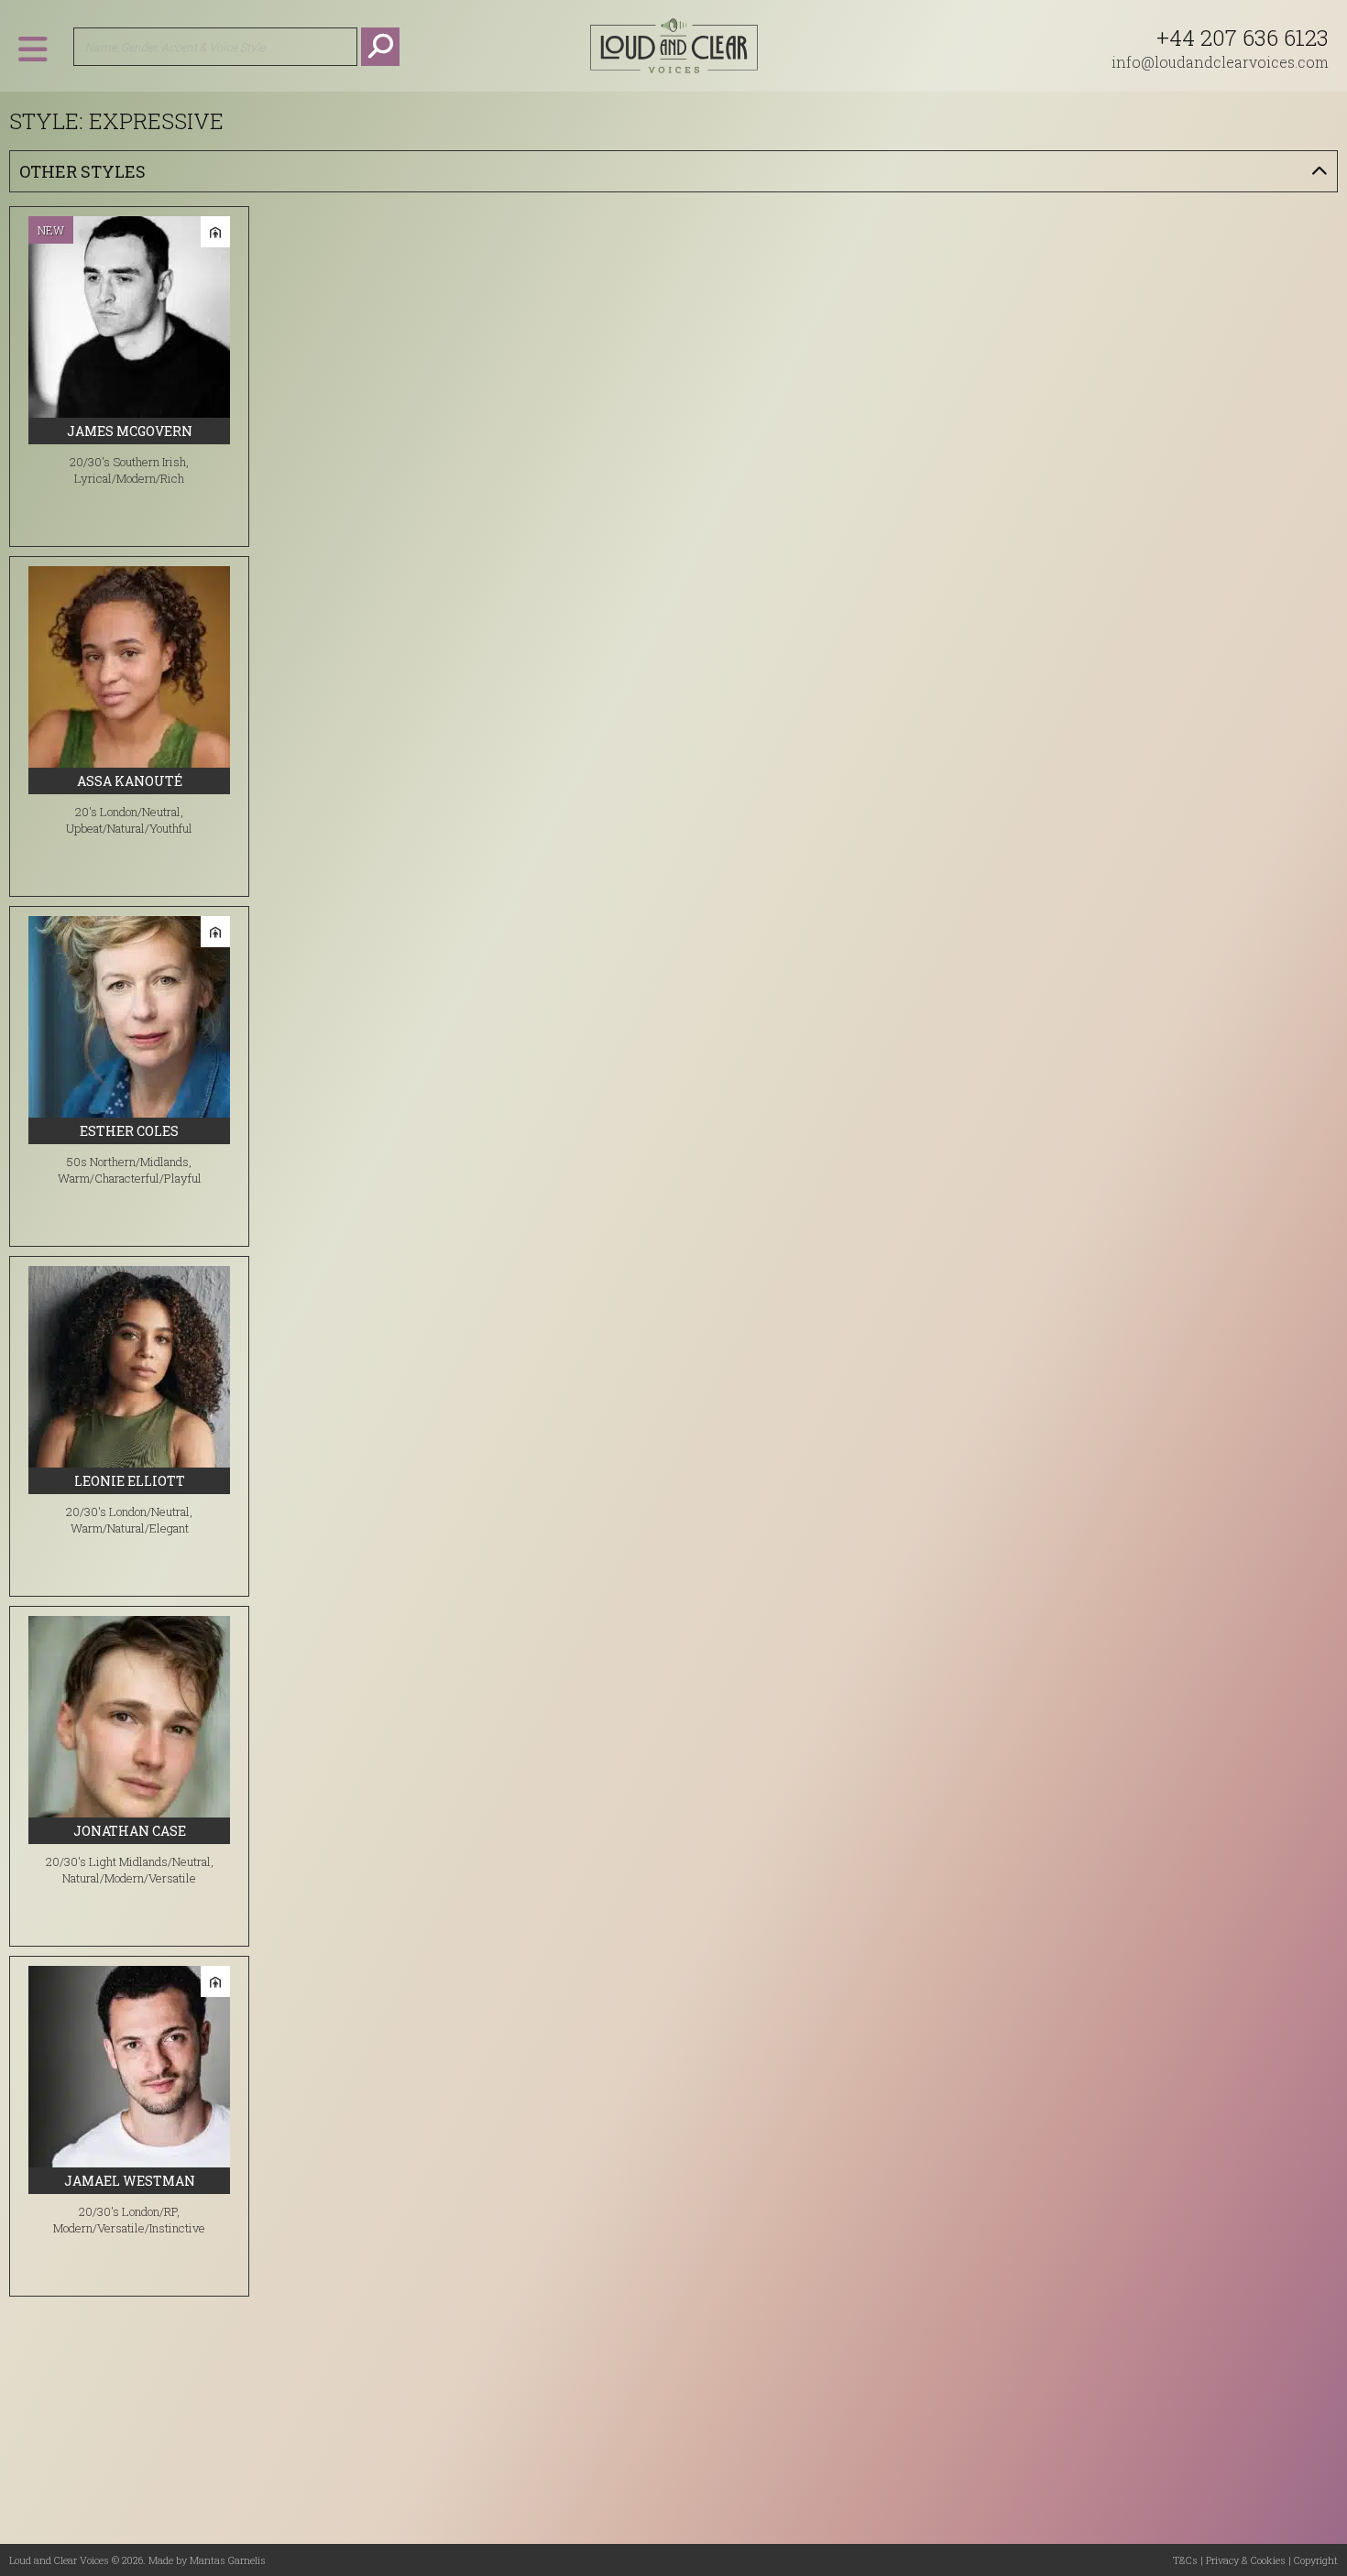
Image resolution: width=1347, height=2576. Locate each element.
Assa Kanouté (130, 781)
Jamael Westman (130, 2181)
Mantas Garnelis (228, 2560)
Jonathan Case (130, 1831)
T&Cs (1185, 2560)
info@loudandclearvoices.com (1220, 62)
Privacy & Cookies (1246, 2560)
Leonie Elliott (130, 1481)
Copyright (1316, 2560)
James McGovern (130, 431)
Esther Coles (129, 1131)
